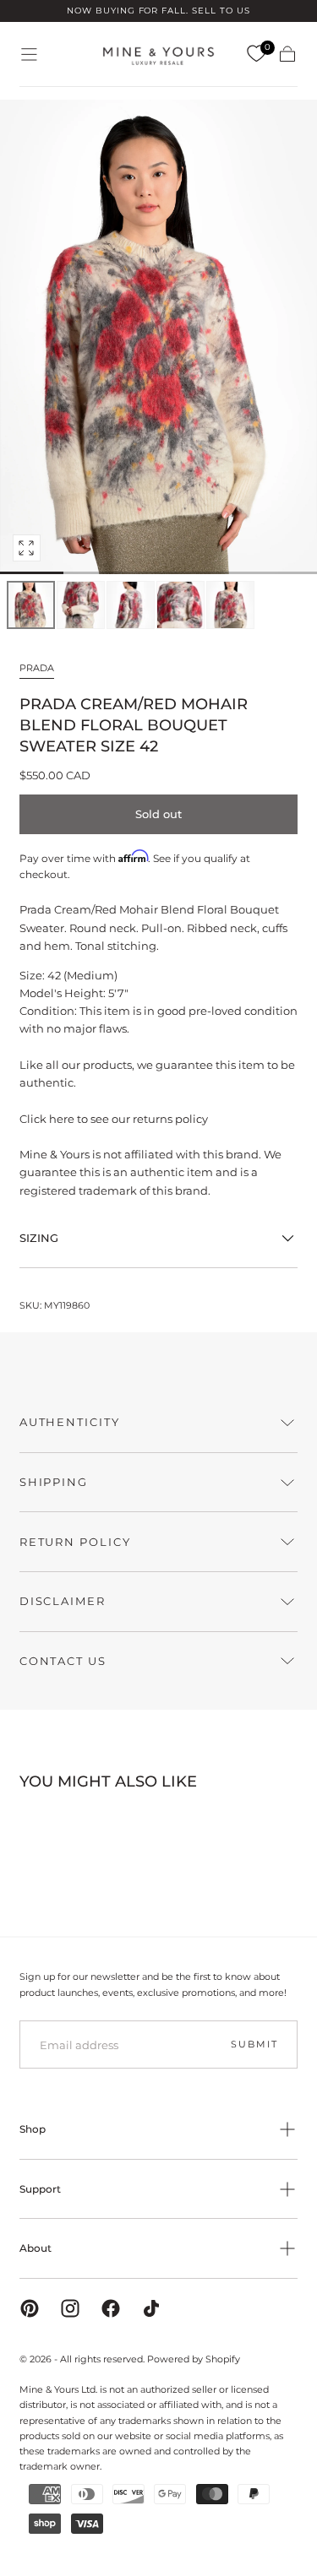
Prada (37, 668)
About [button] (36, 2248)
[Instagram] (70, 2308)
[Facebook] (111, 2308)
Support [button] (40, 2189)
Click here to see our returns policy (114, 1119)
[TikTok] (151, 2308)
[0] (256, 54)
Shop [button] (33, 2129)
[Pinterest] (30, 2308)
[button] (29, 54)
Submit (254, 2044)
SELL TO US (221, 11)
